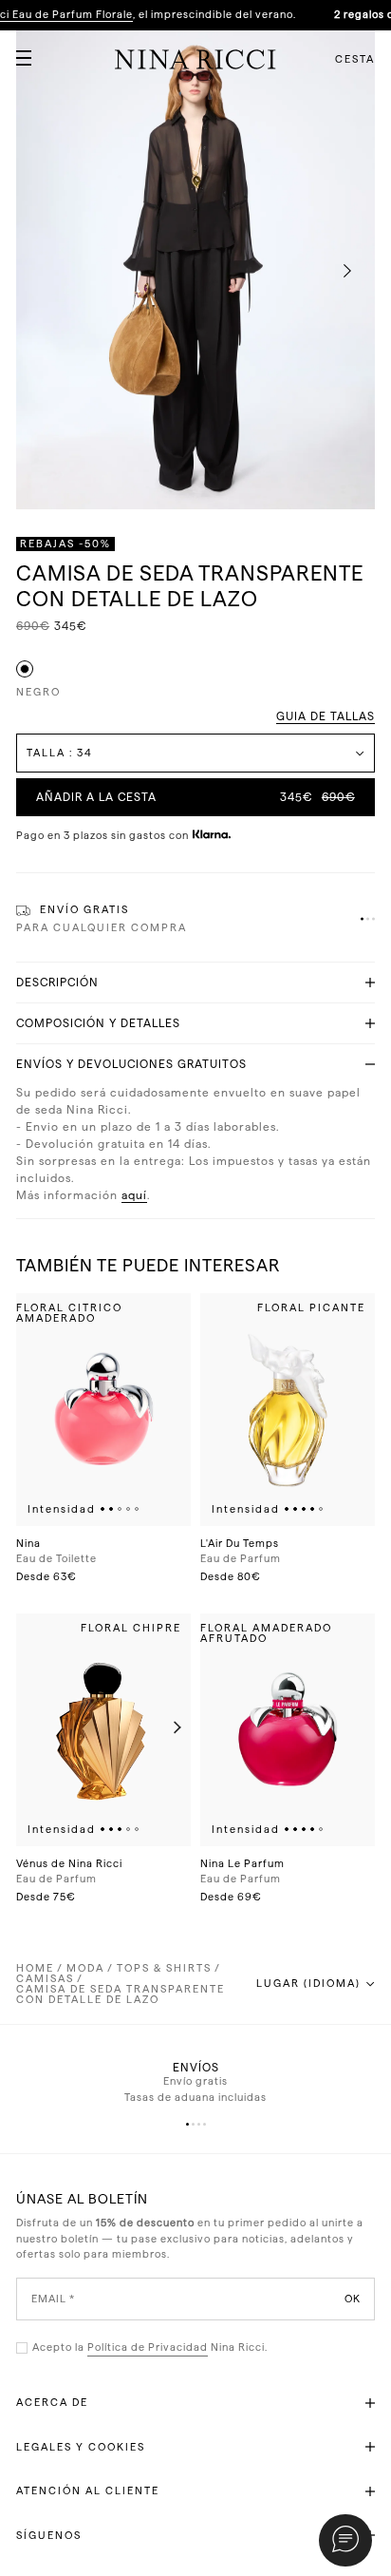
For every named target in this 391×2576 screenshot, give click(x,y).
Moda (85, 1968)
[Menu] (16, 50)
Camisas (45, 1979)
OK (353, 2298)
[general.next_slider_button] (173, 1729)
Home (35, 1968)
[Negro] (25, 669)
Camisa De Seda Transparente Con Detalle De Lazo (121, 1994)
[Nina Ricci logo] (195, 59)
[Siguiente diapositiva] (347, 272)
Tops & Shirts (164, 1968)
